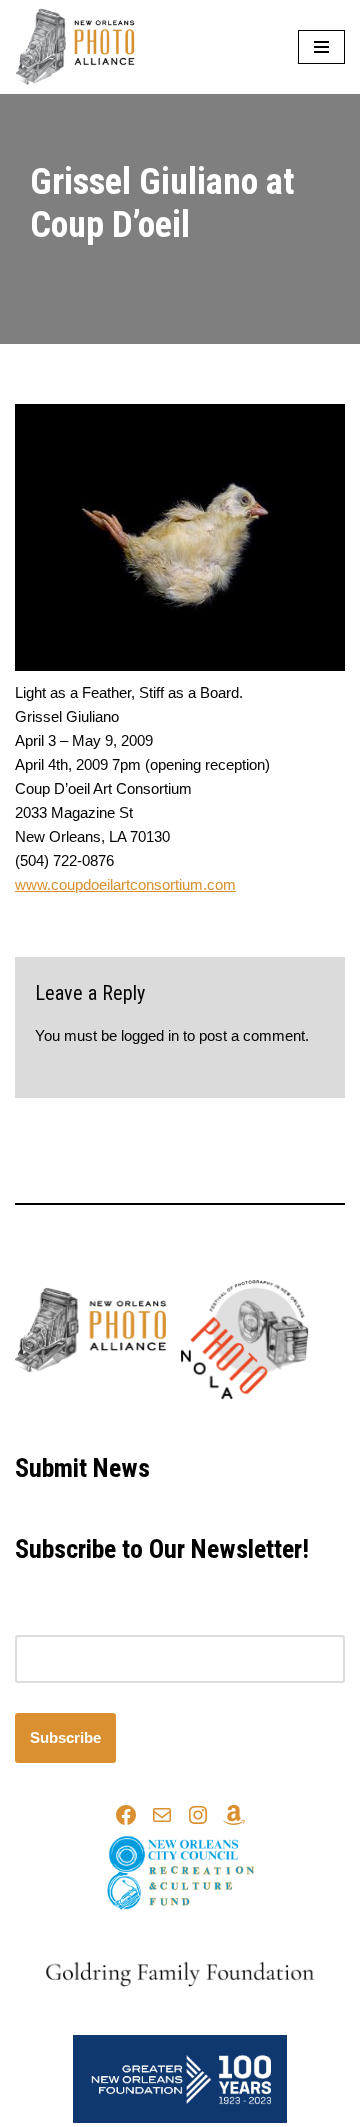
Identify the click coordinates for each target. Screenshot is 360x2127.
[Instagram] (198, 1815)
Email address (62, 1622)
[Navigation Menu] (321, 47)
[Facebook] (126, 1815)
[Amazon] (234, 1815)
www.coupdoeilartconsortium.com (125, 884)
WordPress (245, 1423)
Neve (96, 1423)
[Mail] (162, 1815)
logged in (150, 1035)
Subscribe (65, 1737)
